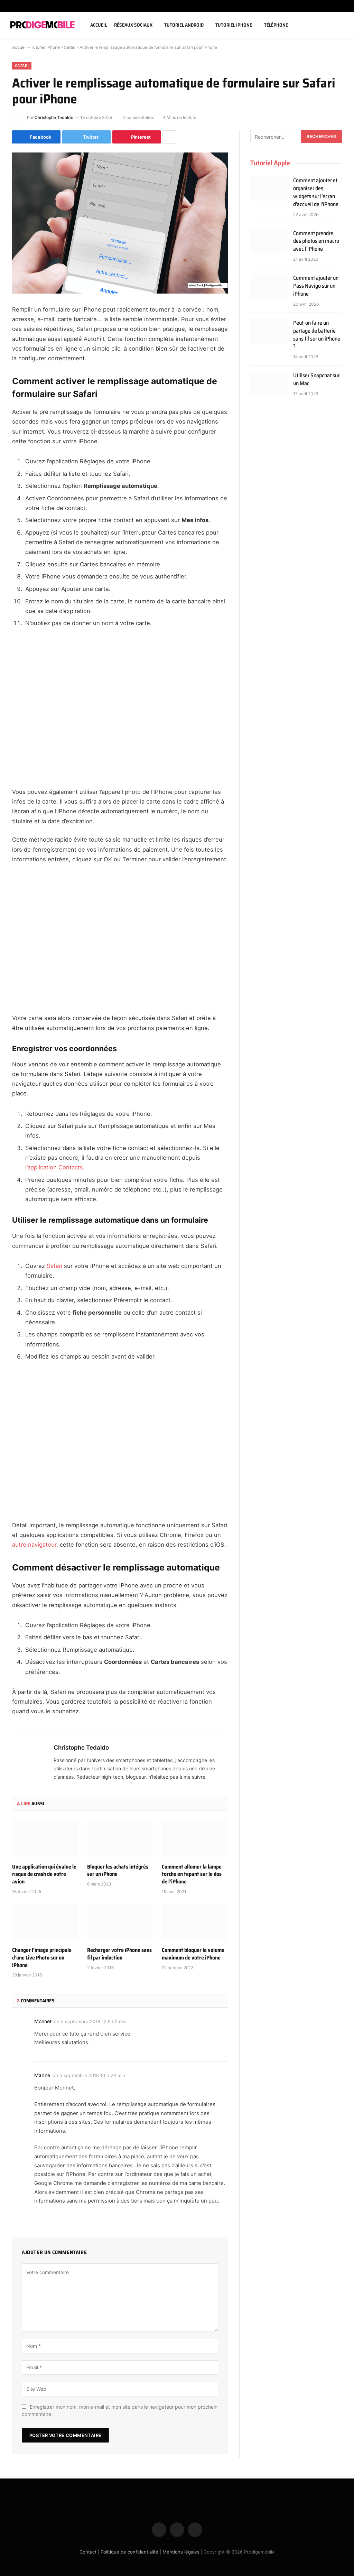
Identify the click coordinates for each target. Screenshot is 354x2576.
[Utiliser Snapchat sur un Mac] (269, 384)
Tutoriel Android (184, 25)
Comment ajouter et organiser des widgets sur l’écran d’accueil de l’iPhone (316, 193)
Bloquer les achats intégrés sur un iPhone (118, 1871)
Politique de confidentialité (129, 2551)
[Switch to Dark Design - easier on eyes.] (331, 25)
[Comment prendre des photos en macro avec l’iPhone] (269, 242)
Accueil (99, 25)
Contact (88, 2551)
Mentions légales (181, 2551)
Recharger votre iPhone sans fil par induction (119, 1954)
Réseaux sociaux (133, 25)
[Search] (341, 25)
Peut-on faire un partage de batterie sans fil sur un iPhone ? (317, 335)
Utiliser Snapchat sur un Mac (316, 380)
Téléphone (276, 25)
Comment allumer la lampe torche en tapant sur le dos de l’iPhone (192, 1874)
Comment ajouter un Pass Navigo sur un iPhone (316, 286)
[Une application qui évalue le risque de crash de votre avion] (45, 1839)
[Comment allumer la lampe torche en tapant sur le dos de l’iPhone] (195, 1839)
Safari (70, 47)
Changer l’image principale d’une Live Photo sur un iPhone (42, 1958)
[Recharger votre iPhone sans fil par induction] (120, 1922)
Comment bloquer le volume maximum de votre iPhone (193, 1954)
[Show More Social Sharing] (169, 137)
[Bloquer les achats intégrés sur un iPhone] (120, 1839)
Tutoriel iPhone (234, 25)
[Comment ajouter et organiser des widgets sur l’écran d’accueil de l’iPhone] (269, 189)
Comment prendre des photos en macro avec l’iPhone (316, 242)
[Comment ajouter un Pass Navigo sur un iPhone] (269, 286)
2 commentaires (138, 117)
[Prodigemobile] (43, 25)
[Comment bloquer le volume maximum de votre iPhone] (195, 1922)
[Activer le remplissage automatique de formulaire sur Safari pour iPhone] (120, 223)
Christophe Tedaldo (54, 117)
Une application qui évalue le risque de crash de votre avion (44, 1874)
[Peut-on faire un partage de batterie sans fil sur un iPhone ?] (269, 331)
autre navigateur (34, 1545)
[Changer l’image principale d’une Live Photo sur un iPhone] (45, 1922)
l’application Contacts (54, 1167)
